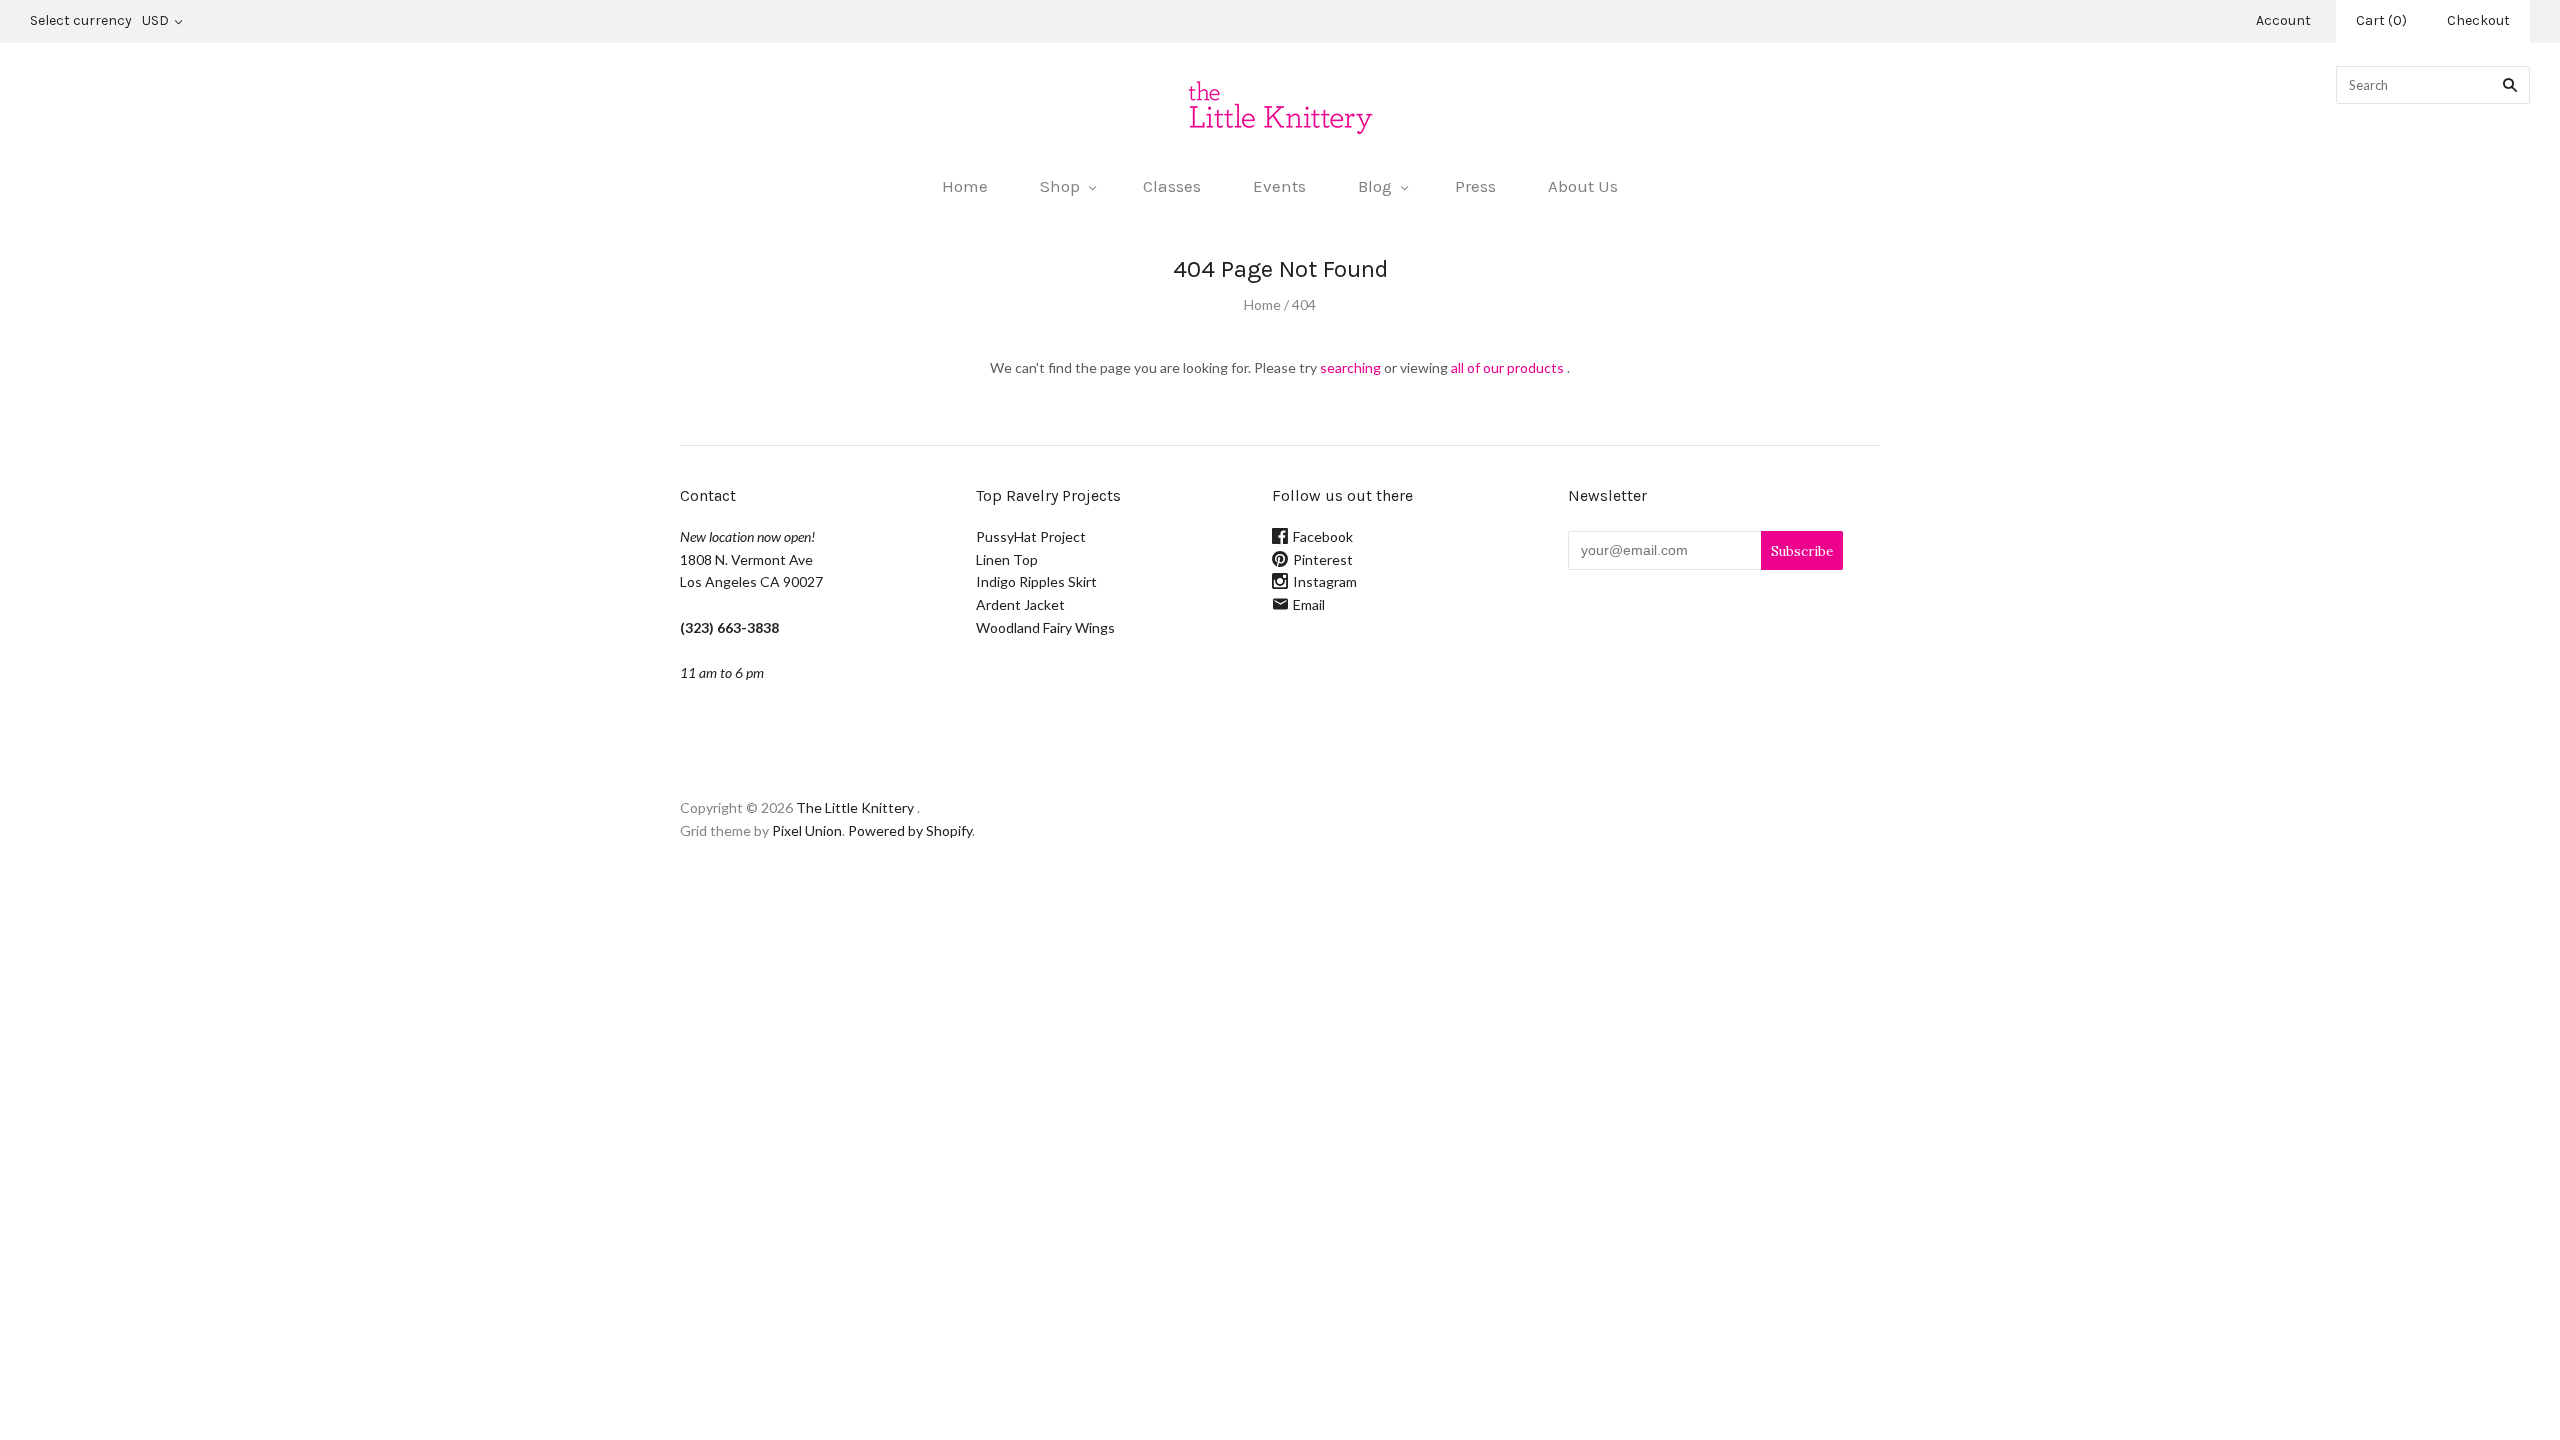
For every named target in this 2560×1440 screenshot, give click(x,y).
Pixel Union (807, 830)
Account (2283, 20)
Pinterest (1323, 559)
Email (1309, 604)
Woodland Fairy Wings (1045, 627)
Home (965, 186)
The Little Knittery (855, 807)
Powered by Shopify (910, 830)
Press (1475, 186)
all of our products (1507, 367)
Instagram (1325, 581)
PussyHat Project (1031, 536)
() (2381, 20)
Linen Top (1007, 559)
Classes (1172, 186)
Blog (1375, 186)
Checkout (2478, 20)
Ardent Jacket (1020, 604)
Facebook (1323, 536)
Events (1279, 186)
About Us (1583, 186)
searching (1350, 367)
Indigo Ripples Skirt (1036, 581)
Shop (1060, 186)
